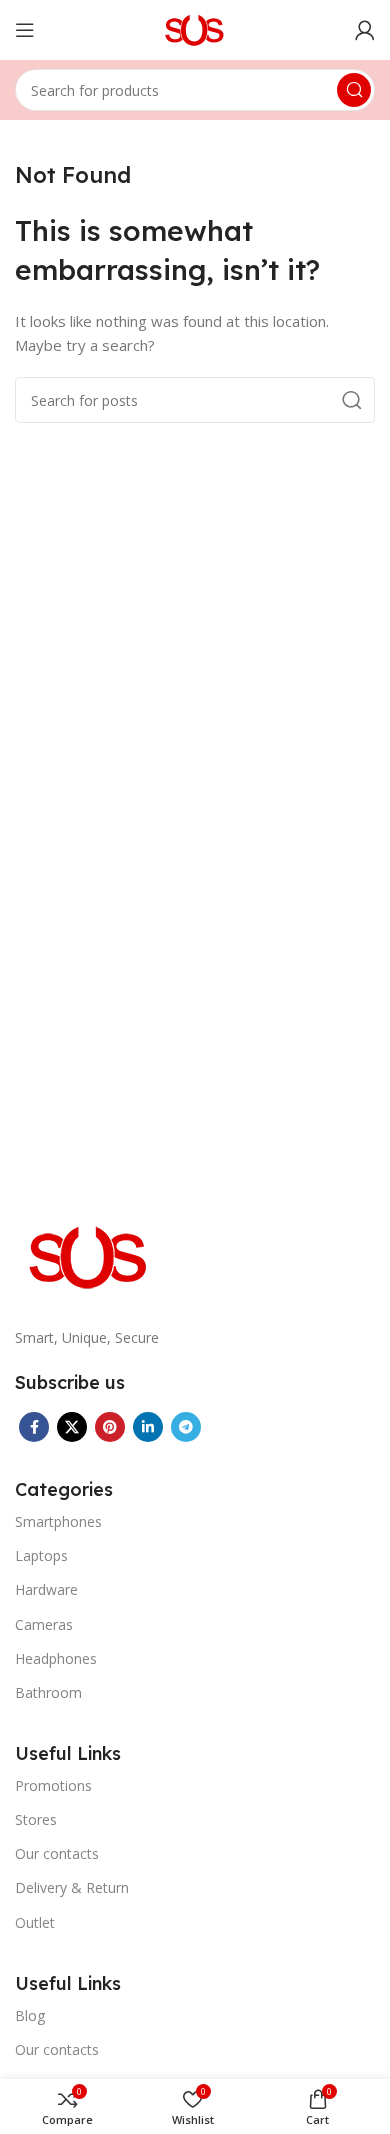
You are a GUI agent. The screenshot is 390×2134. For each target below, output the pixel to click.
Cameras (44, 1624)
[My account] (365, 30)
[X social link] (72, 1427)
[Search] (354, 90)
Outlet (35, 1922)
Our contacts (57, 1853)
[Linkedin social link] (148, 1427)
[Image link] (90, 1255)
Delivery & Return (72, 1887)
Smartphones (58, 1521)
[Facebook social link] (34, 1427)
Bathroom (48, 1692)
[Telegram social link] (186, 1427)
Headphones (56, 1658)
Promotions (53, 1785)
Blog (30, 2015)
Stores (36, 1819)
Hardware (46, 1589)
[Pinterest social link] (110, 1427)
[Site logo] (195, 28)
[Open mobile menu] (25, 30)
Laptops (41, 1555)
